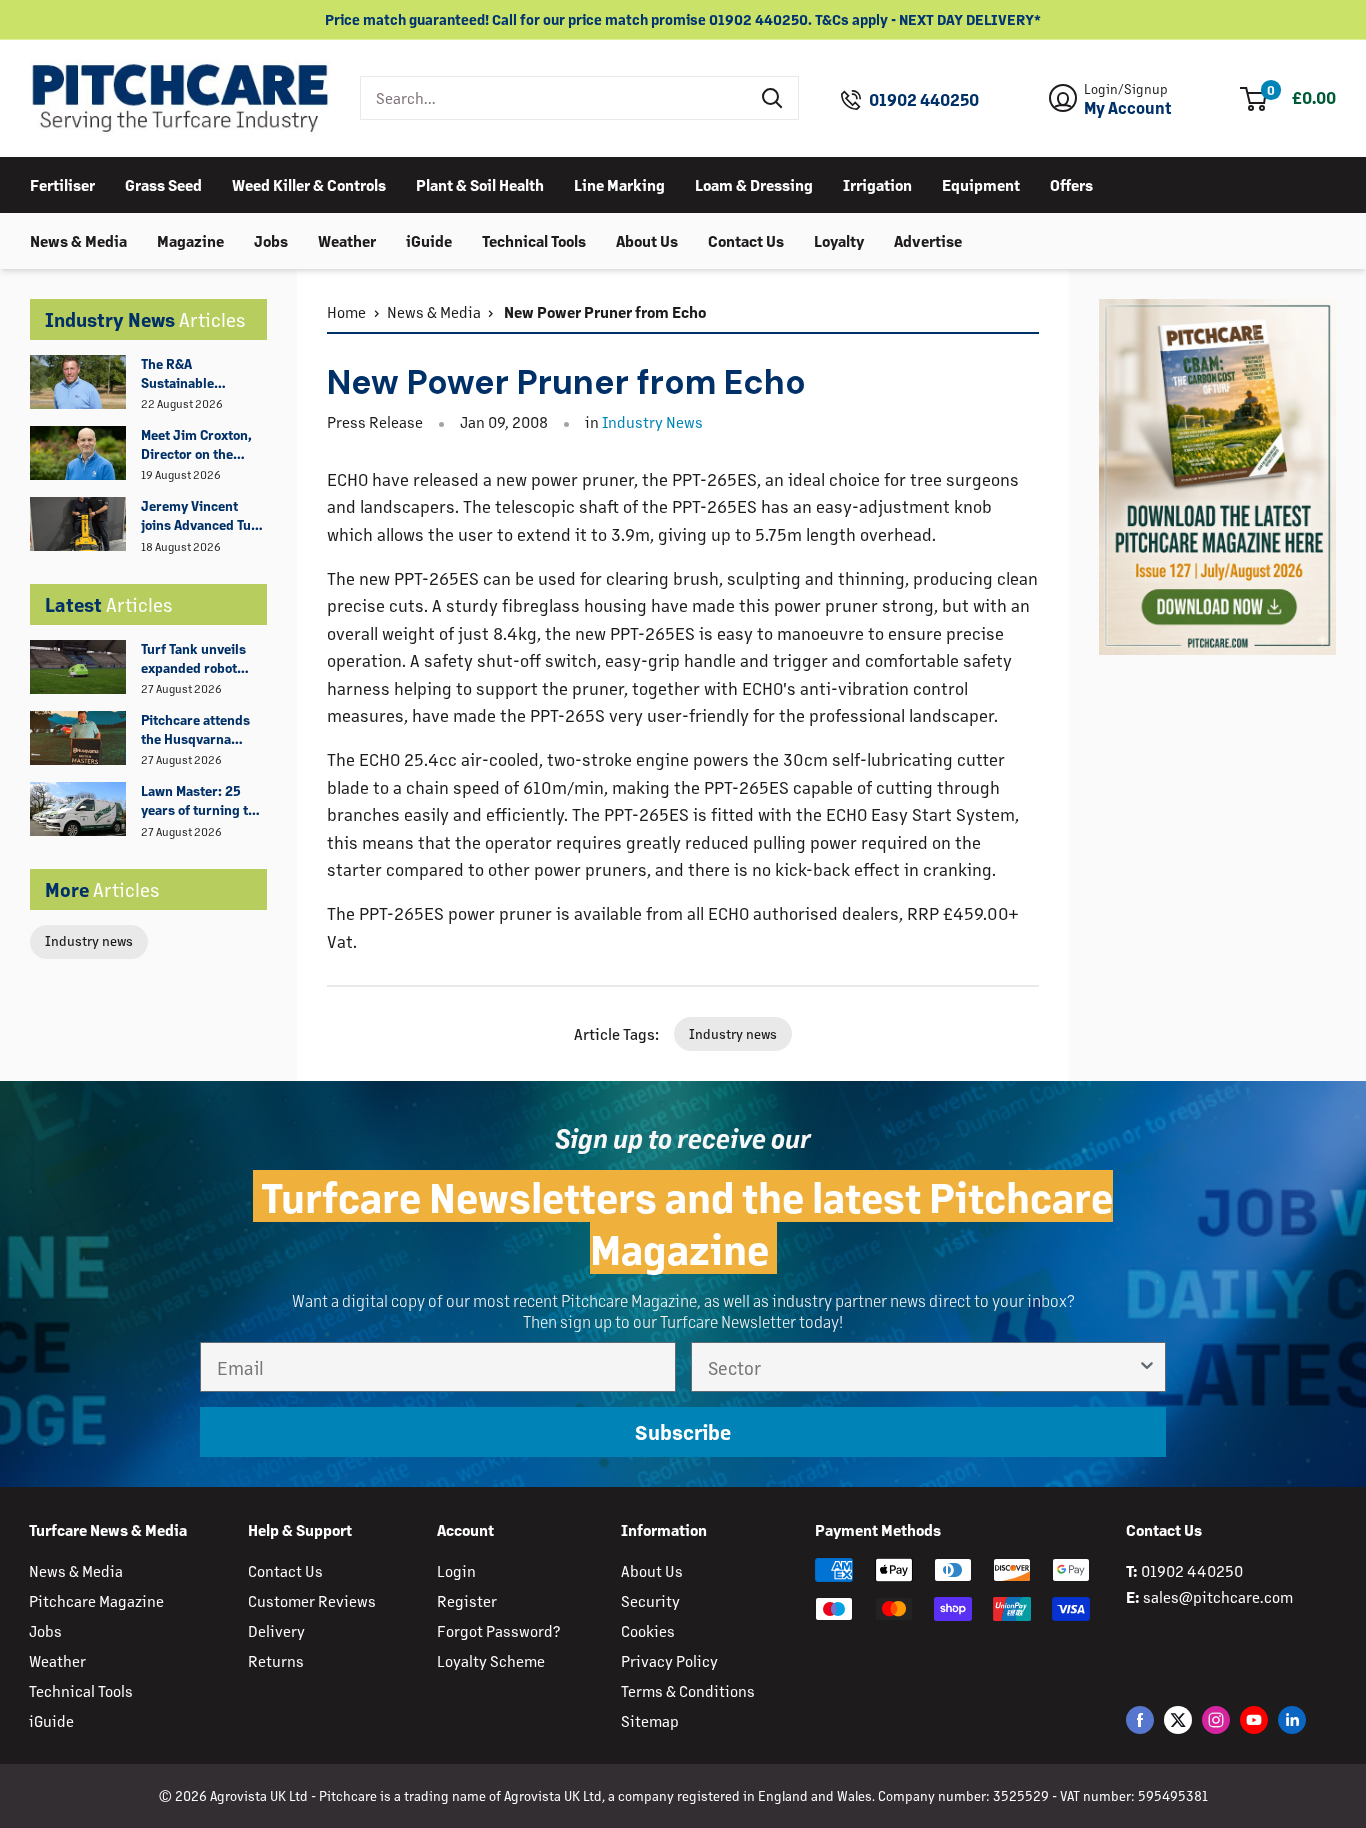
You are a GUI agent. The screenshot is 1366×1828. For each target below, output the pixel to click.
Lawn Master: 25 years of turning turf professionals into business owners (204, 801)
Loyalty (839, 239)
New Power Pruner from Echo (603, 311)
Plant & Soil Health (480, 183)
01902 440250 (924, 100)
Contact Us (746, 239)
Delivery (276, 1630)
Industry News (652, 421)
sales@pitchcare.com (1218, 1596)
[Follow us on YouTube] (1254, 1719)
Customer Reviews (312, 1600)
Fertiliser (62, 183)
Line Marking (619, 183)
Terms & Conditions (688, 1690)
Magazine (190, 239)
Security (650, 1600)
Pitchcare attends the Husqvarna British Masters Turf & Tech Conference (202, 730)
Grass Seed (163, 183)
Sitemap (650, 1720)
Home (346, 311)
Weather (347, 239)
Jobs (271, 239)
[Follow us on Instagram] (1216, 1719)
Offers (1071, 183)
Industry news (89, 940)
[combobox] (554, 98)
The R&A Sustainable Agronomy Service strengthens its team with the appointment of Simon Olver (197, 374)
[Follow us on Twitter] (1178, 1719)
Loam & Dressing (754, 183)
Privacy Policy (669, 1660)
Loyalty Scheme (491, 1660)
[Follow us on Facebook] (1140, 1719)
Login (456, 1570)
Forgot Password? (498, 1630)
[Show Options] (1147, 1367)
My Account (1128, 108)
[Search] (773, 98)
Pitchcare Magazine (96, 1600)
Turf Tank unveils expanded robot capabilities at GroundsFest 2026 (198, 659)
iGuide (429, 239)
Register (467, 1600)
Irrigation (877, 183)
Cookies (648, 1630)
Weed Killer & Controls (309, 183)
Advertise (928, 239)
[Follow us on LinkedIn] (1292, 1719)
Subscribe (683, 1431)
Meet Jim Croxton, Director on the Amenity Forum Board (196, 445)
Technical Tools (534, 239)
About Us (647, 239)
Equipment (981, 183)
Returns (276, 1660)
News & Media (78, 239)
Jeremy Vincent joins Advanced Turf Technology (201, 516)
